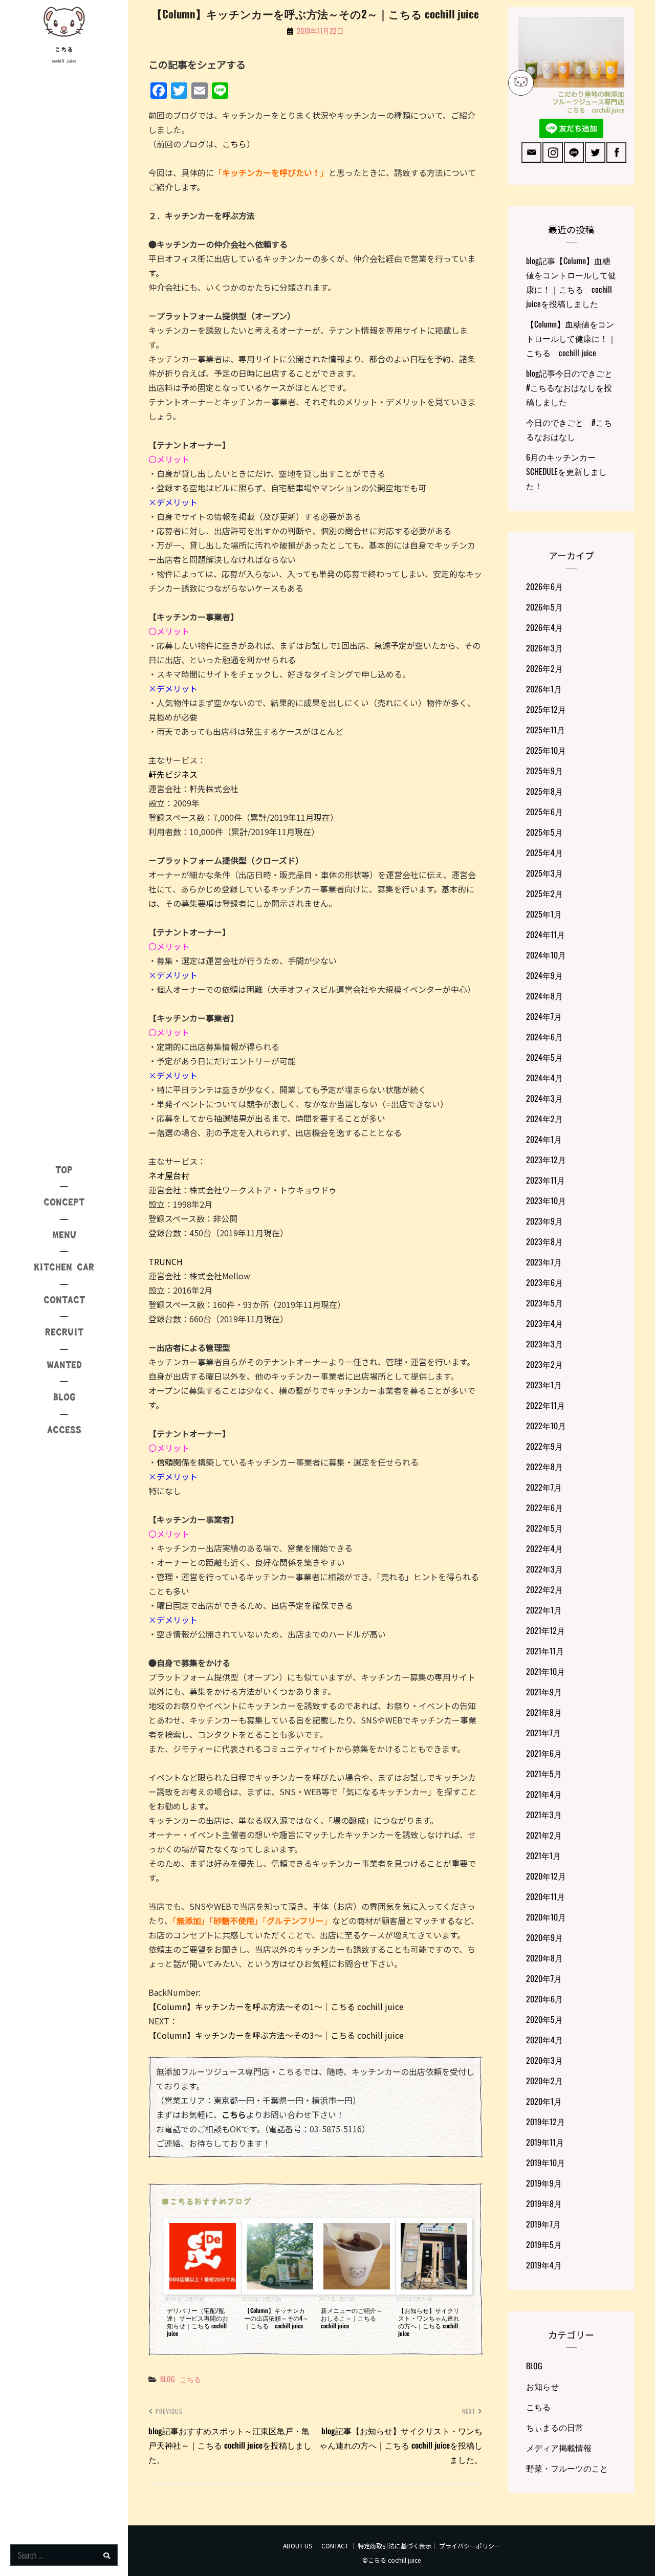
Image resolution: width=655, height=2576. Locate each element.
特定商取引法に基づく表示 (395, 2546)
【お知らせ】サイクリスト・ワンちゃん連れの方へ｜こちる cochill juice (429, 2322)
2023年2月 (544, 1364)
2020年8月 (544, 1958)
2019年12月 (545, 2122)
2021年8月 (544, 1712)
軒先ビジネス (173, 774)
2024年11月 (545, 934)
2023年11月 (545, 1180)
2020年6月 (544, 1999)
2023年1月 (544, 1385)
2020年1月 (544, 2101)
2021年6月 (544, 1753)
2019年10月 (545, 2163)
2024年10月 (546, 955)
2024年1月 (544, 1139)
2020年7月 (544, 1978)
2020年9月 (544, 1937)
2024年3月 (544, 1098)
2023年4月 (544, 1323)
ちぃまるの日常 (555, 2427)
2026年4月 (544, 627)
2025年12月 (546, 709)
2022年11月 (545, 1405)
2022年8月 (544, 1467)
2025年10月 (546, 750)
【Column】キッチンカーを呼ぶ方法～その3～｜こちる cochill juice (276, 2035)
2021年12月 (545, 1630)
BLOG (167, 2379)
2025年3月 (544, 873)
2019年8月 (544, 2203)
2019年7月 (543, 2224)
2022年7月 (544, 1487)
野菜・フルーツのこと (567, 2468)
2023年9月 (544, 1221)
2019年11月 (545, 2142)
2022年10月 (546, 1426)
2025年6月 (544, 812)
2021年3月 (544, 1815)
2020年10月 (546, 1917)
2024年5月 (544, 1057)
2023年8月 (544, 1241)
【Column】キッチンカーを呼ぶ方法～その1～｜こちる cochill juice (276, 2006)
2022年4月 (544, 1548)
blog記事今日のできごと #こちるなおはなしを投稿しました (573, 387)
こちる (64, 50)
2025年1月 (544, 914)
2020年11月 (545, 1896)
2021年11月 (545, 1651)
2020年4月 (544, 2040)
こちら (234, 144)
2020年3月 (544, 2060)
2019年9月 (544, 2183)
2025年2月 (544, 893)
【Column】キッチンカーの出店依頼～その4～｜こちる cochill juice (276, 2318)
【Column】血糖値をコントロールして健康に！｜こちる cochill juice (571, 338)
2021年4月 (544, 1794)
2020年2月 (544, 2081)
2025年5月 (544, 832)
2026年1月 (544, 689)
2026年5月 (544, 607)
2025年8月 (544, 791)
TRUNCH (166, 1261)
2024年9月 (544, 975)
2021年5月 (544, 1774)
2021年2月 (544, 1835)
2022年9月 (544, 1446)
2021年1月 (543, 1855)
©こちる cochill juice (391, 2560)
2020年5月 (544, 2019)
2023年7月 (544, 1262)
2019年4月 (544, 2265)
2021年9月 (544, 1692)
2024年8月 (544, 996)
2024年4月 (544, 1078)
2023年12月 (546, 1160)
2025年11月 (545, 730)
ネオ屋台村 (169, 1175)
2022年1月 (544, 1610)
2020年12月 (546, 1876)
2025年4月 (544, 853)
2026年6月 (544, 586)
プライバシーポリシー (470, 2546)
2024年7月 (544, 1016)
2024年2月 (544, 1119)
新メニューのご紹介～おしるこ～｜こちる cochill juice (352, 2318)
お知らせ (542, 2386)
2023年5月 (544, 1303)
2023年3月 (544, 1344)
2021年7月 (543, 1733)
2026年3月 (544, 648)
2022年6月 (544, 1508)
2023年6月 (544, 1282)
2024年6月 (544, 1037)
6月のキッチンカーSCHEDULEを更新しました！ (566, 471)
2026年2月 (544, 668)
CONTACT (335, 2546)
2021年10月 (545, 1671)
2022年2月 (544, 1589)
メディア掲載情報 (559, 2448)
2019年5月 (544, 2244)
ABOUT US (298, 2546)
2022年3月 (544, 1569)
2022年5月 (544, 1528)
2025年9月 (544, 771)
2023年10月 (546, 1200)
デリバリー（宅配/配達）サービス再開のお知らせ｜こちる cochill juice (198, 2322)
